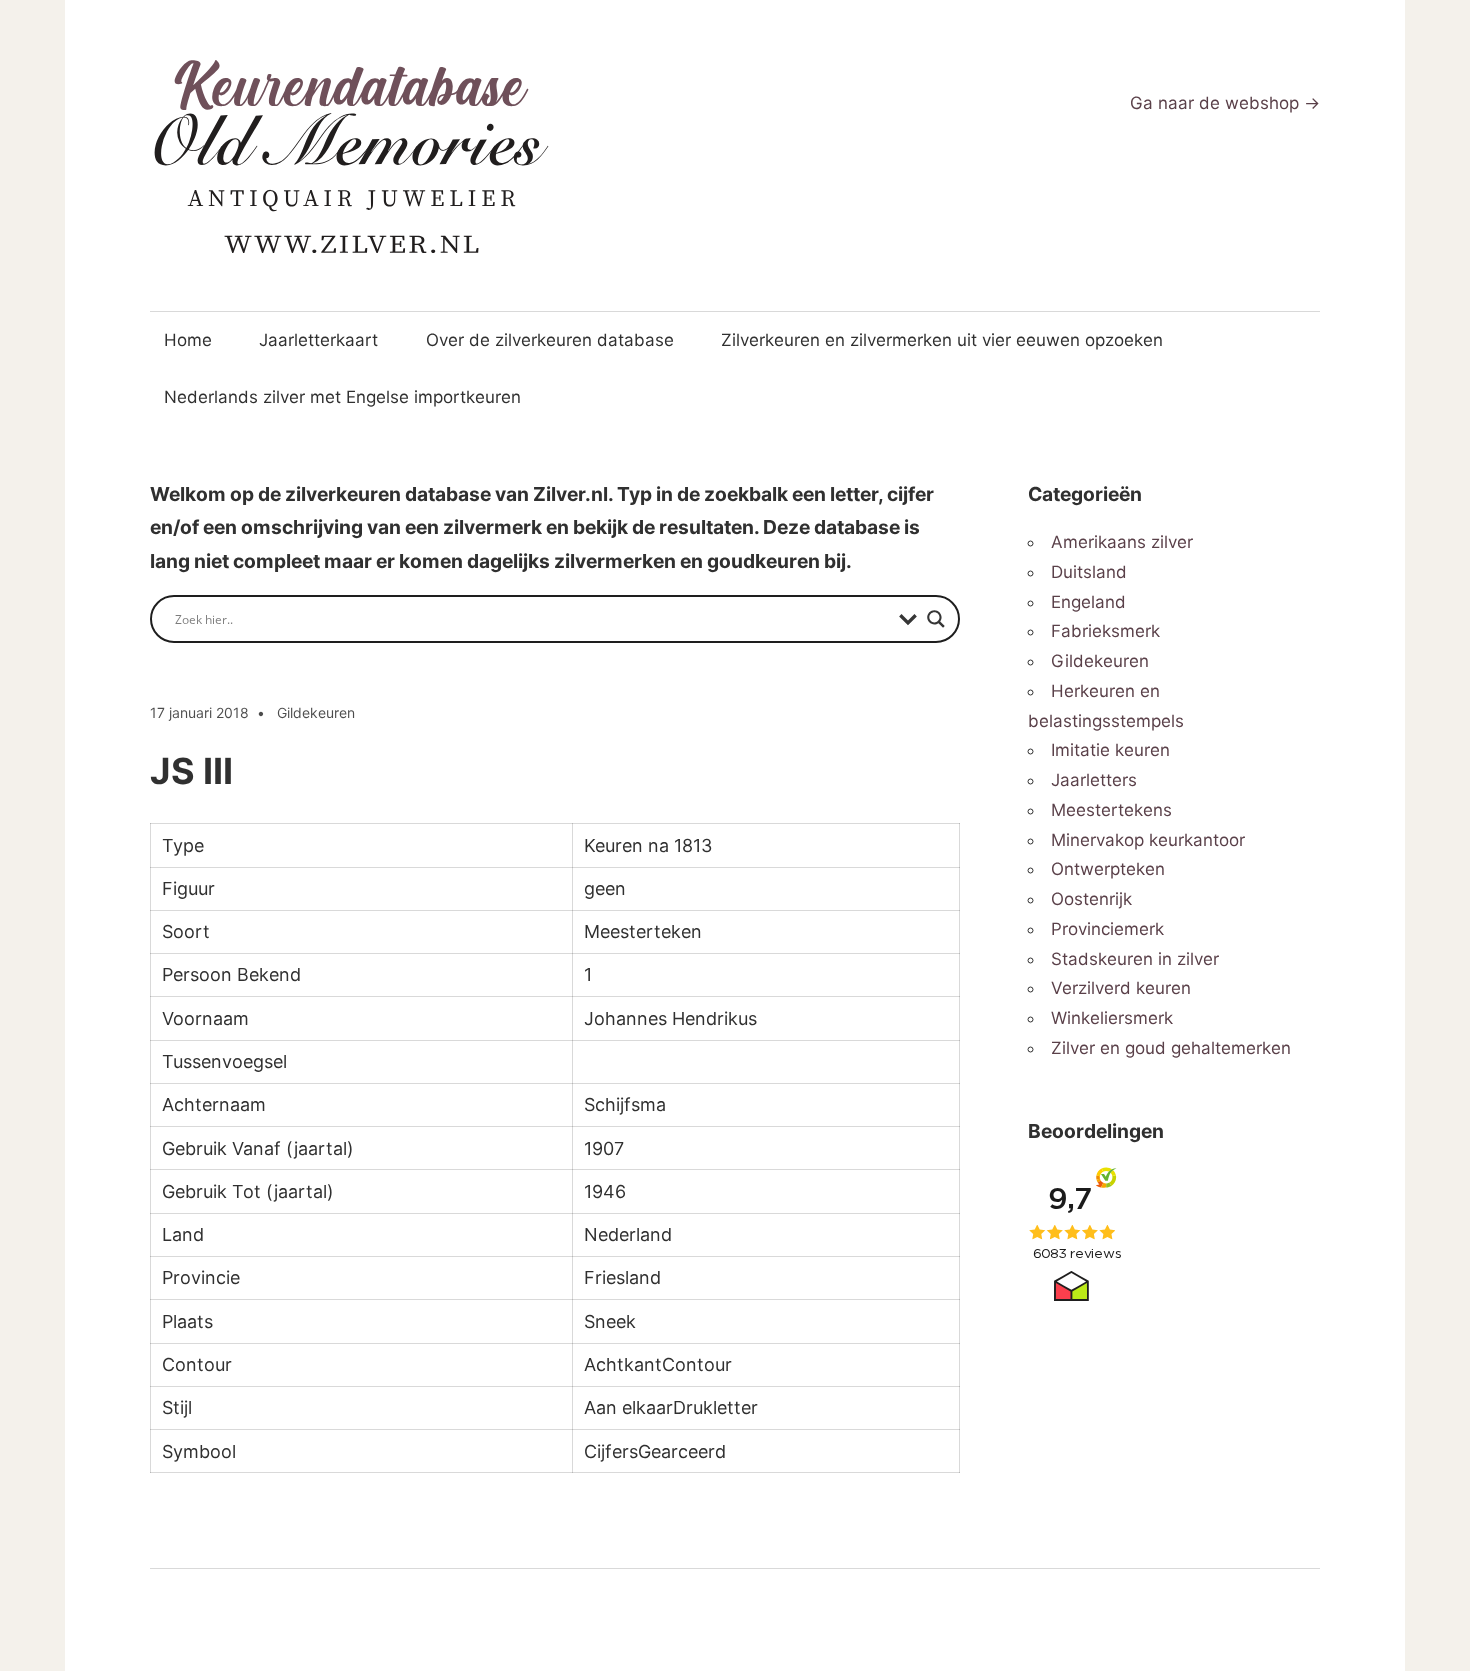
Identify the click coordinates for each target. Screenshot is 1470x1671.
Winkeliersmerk (1112, 1018)
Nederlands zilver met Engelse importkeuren (342, 397)
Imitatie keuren (1110, 750)
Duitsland (1089, 572)
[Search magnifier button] (936, 619)
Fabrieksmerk (1105, 631)
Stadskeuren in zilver (1135, 959)
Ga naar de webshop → (1225, 103)
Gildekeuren (316, 712)
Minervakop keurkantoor (1148, 840)
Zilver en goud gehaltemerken (1171, 1048)
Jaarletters (1094, 780)
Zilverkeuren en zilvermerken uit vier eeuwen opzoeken (942, 340)
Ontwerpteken (1108, 869)
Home (188, 340)
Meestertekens (1111, 810)
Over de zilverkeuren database (550, 340)
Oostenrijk (1091, 899)
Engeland (1088, 602)
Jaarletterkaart (318, 340)
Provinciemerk (1107, 929)
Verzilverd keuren (1121, 988)
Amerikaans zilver (1122, 542)
